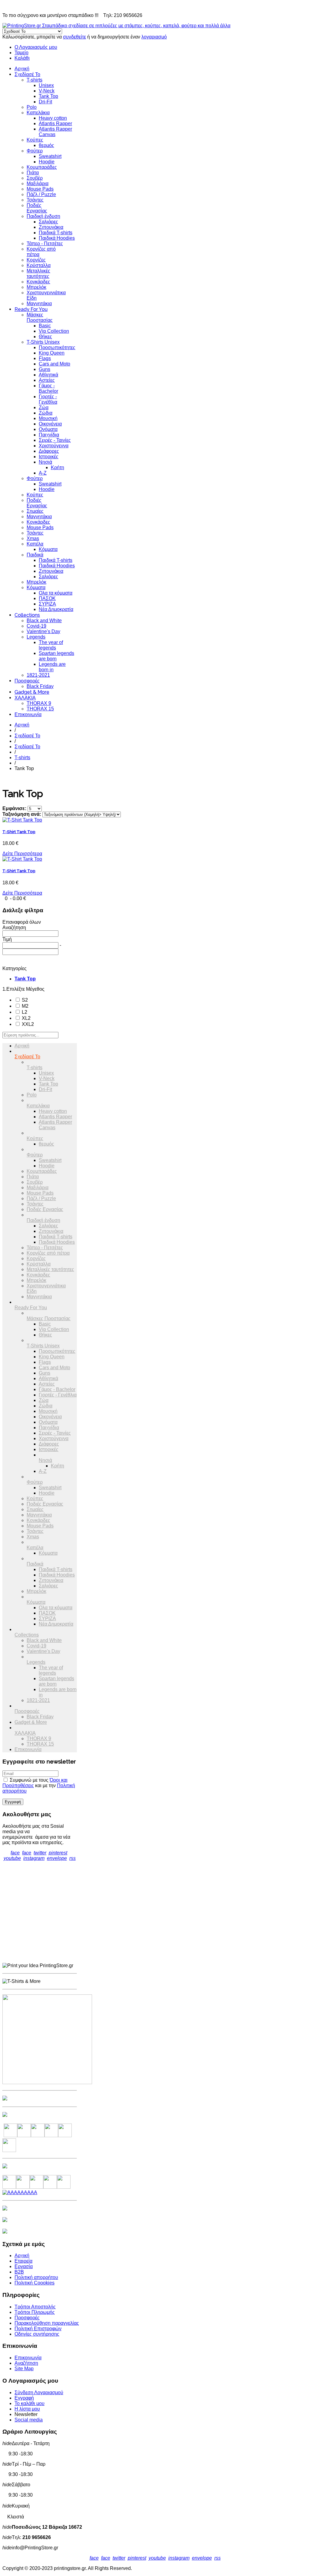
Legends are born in (52, 667)
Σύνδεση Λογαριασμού (39, 2392)
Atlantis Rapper (55, 123)
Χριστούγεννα (54, 446)
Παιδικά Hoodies (57, 238)
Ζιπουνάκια (51, 227)
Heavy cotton (53, 118)
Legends (36, 637)
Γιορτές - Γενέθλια (48, 399)
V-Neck (47, 91)
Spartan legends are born (56, 656)
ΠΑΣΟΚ (47, 598)
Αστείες (47, 380)
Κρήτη (58, 467)
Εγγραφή (24, 2398)
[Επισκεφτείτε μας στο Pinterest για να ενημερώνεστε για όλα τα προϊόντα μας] (51, 2136)
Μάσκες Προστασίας (40, 317)
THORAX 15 (40, 709)
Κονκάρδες (38, 282)
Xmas (33, 538)
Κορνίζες (36, 260)
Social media (29, 2420)
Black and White (44, 621)
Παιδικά (35, 555)
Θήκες (45, 337)
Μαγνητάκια (39, 304)
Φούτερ (35, 151)
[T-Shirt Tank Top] (22, 820)
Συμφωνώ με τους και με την (39, 1785)
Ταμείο (21, 53)
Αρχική (22, 69)
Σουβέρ (35, 178)
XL (26, 1018)
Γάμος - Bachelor (48, 388)
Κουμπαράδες (42, 167)
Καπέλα (35, 544)
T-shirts (35, 80)
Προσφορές (27, 681)
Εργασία (24, 2266)
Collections (27, 615)
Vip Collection (54, 331)
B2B (19, 2272)
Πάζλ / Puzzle (41, 194)
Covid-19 (36, 626)
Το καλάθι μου (30, 2403)
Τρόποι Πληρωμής (35, 2312)
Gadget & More (32, 692)
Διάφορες (49, 451)
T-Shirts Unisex (43, 342)
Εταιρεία (23, 2261)
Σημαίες (35, 511)
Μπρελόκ (36, 287)
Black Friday (40, 686)
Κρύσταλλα (39, 265)
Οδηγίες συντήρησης (37, 2334)
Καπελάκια (38, 113)
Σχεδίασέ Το (27, 74)
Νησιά (45, 462)
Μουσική (48, 418)
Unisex (46, 85)
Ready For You (31, 309)
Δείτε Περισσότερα (22, 854)
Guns (45, 369)
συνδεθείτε (74, 37)
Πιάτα (33, 173)
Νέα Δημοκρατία (56, 609)
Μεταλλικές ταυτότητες (38, 274)
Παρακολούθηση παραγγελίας (47, 2323)
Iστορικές (49, 457)
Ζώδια (46, 413)
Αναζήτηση (26, 2363)
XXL (27, 1024)
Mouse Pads (40, 189)
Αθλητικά (48, 375)
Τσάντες (35, 200)
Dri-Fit (45, 102)
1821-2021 (38, 675)
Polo (32, 107)
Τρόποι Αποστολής (35, 2307)
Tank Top (48, 96)
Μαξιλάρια (38, 184)
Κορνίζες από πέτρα (48, 1253)
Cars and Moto (54, 364)
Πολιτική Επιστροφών (38, 2329)
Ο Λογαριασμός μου (36, 47)
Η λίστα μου (27, 2409)
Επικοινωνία (28, 714)
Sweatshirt (50, 156)
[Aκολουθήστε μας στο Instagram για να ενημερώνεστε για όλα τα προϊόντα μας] (38, 2136)
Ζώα (44, 407)
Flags (45, 358)
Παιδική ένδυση (43, 216)
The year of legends (51, 645)
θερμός (46, 145)
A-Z (43, 473)
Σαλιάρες (48, 222)
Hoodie (47, 162)
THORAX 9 (39, 703)
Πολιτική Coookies (35, 2283)
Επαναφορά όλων (22, 922)
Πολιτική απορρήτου (36, 2277)
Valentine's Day (43, 631)
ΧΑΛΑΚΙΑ (25, 698)
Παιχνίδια (49, 435)
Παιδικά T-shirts (56, 233)
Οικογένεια (50, 424)
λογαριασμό (154, 37)
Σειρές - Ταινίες (55, 440)
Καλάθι (22, 58)
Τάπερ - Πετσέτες (45, 244)
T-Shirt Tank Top (19, 832)
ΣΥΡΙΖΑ (47, 604)
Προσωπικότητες (57, 347)
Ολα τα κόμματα (56, 593)
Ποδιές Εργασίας (37, 208)
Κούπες (35, 140)
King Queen (52, 353)
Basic (45, 326)
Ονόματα (48, 429)
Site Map (24, 2369)
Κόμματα (48, 549)
